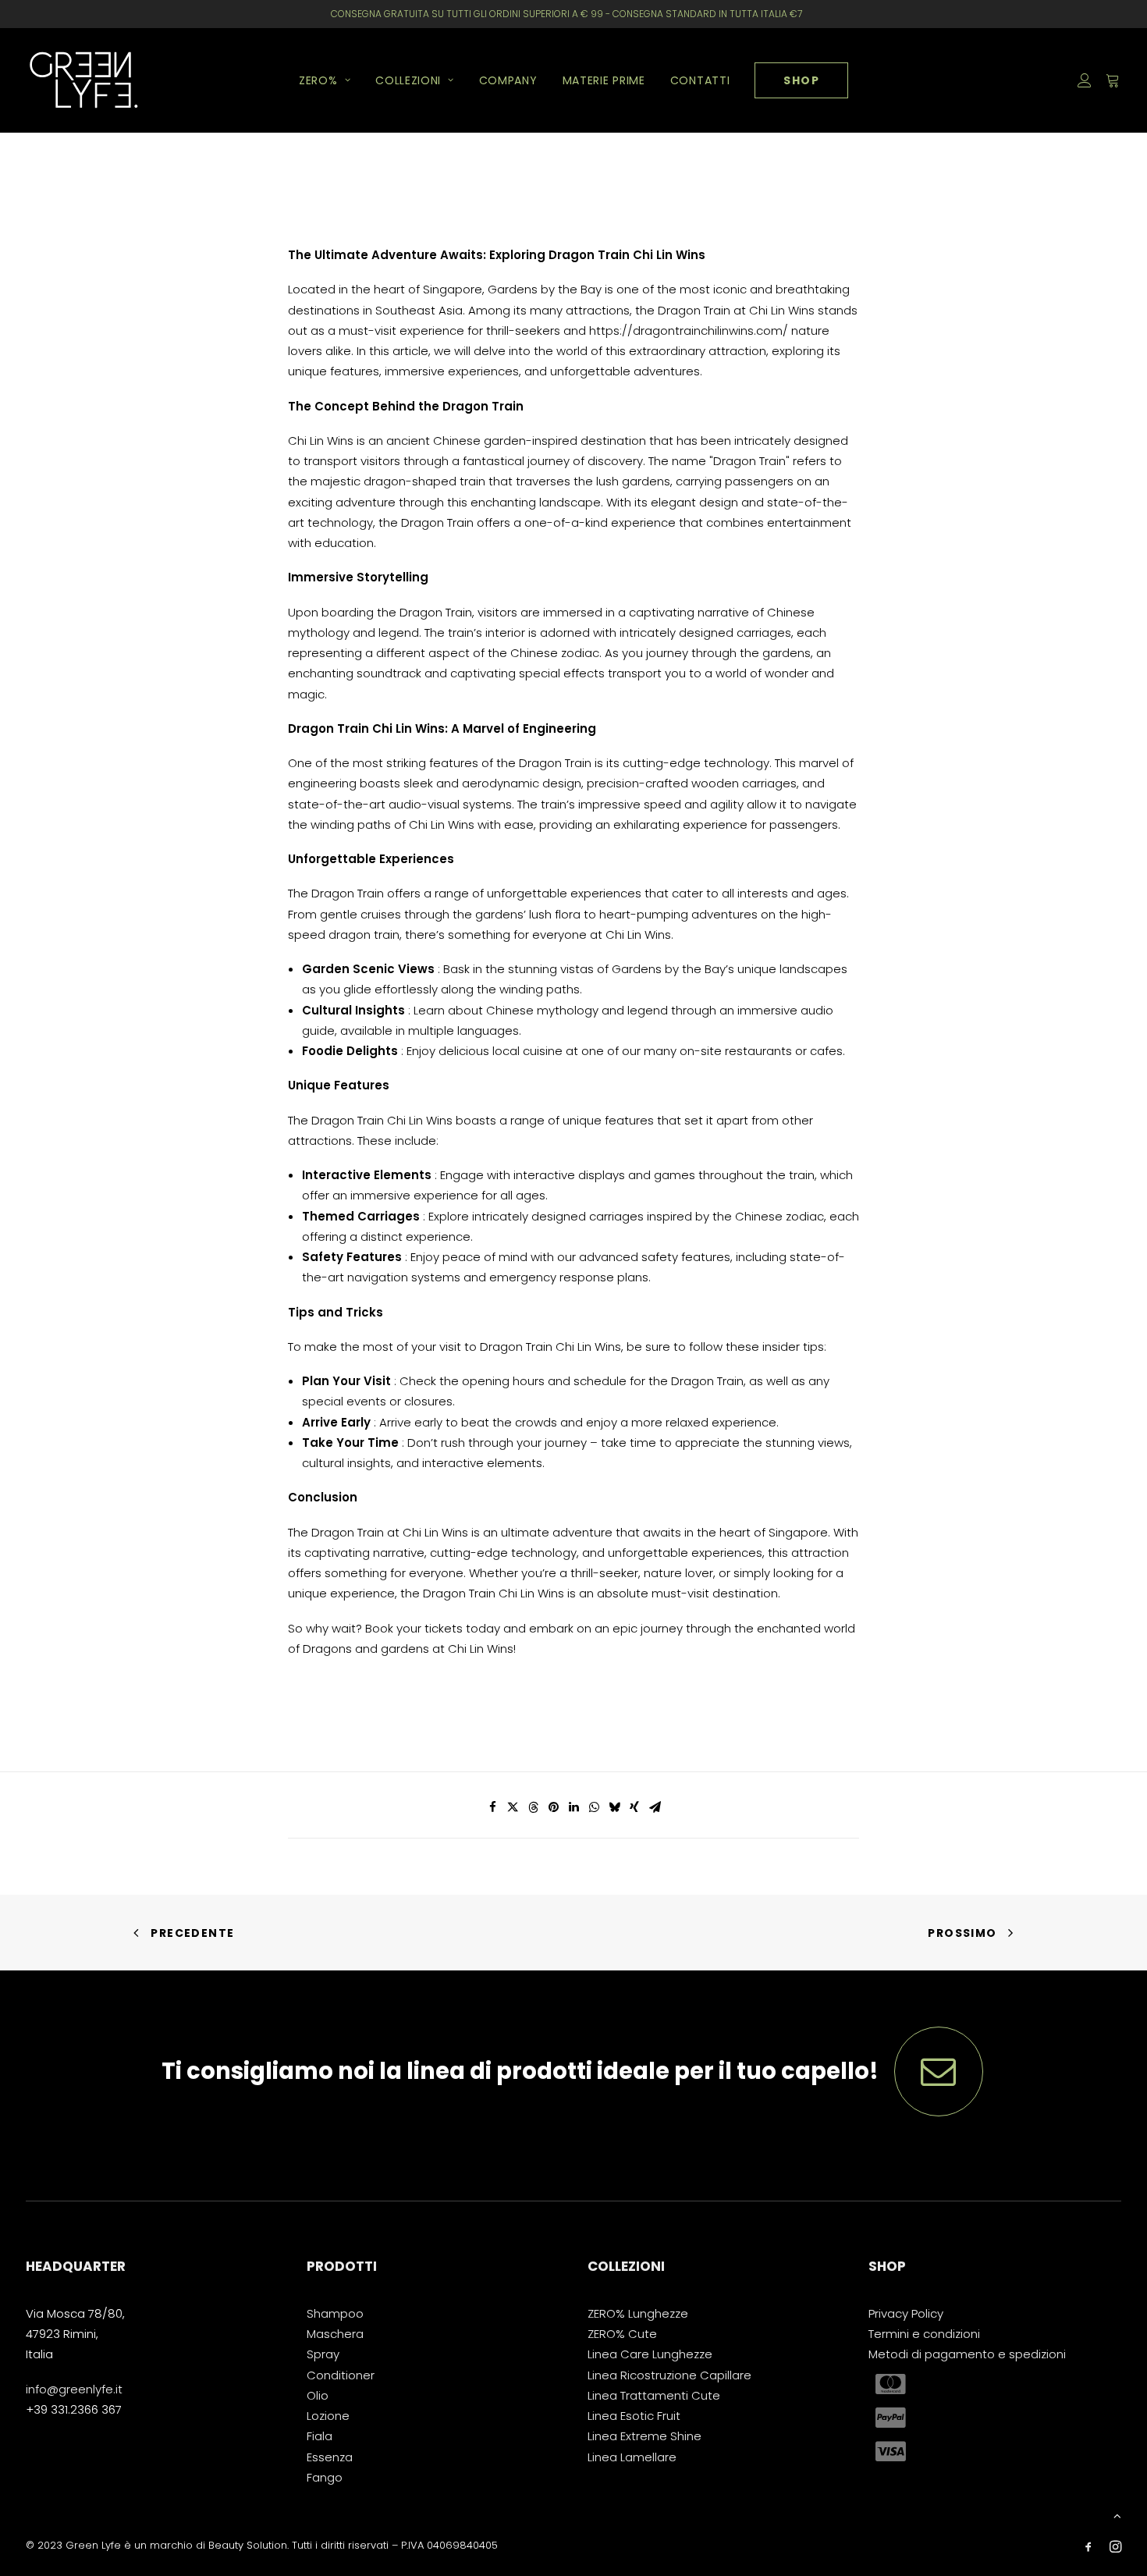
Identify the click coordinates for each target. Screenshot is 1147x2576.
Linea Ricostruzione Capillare (669, 2375)
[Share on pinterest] (553, 1807)
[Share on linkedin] (573, 1807)
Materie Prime (604, 80)
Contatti (700, 80)
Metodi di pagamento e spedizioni (967, 2354)
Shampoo (335, 2313)
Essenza (330, 2457)
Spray (323, 2354)
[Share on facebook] (492, 1807)
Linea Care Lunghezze (650, 2354)
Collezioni (408, 80)
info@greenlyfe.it (74, 2389)
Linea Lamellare (632, 2457)
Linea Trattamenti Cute (654, 2395)
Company (508, 80)
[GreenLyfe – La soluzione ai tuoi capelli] (83, 80)
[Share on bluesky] (614, 1807)
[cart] (1110, 80)
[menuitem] (325, 80)
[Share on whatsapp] (594, 1807)
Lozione (328, 2416)
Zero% (318, 80)
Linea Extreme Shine (645, 2436)
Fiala (320, 2436)
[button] (939, 2071)
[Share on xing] (634, 1807)
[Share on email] (655, 1807)
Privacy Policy (906, 2313)
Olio (318, 2395)
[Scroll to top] (1117, 2515)
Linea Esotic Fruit (634, 2416)
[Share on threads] (533, 1807)
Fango (325, 2477)
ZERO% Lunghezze (638, 2313)
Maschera (335, 2334)
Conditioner (341, 2375)
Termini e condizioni (924, 2334)
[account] (1088, 80)
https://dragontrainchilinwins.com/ (689, 330)
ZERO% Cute (622, 2334)
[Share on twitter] (513, 1807)
